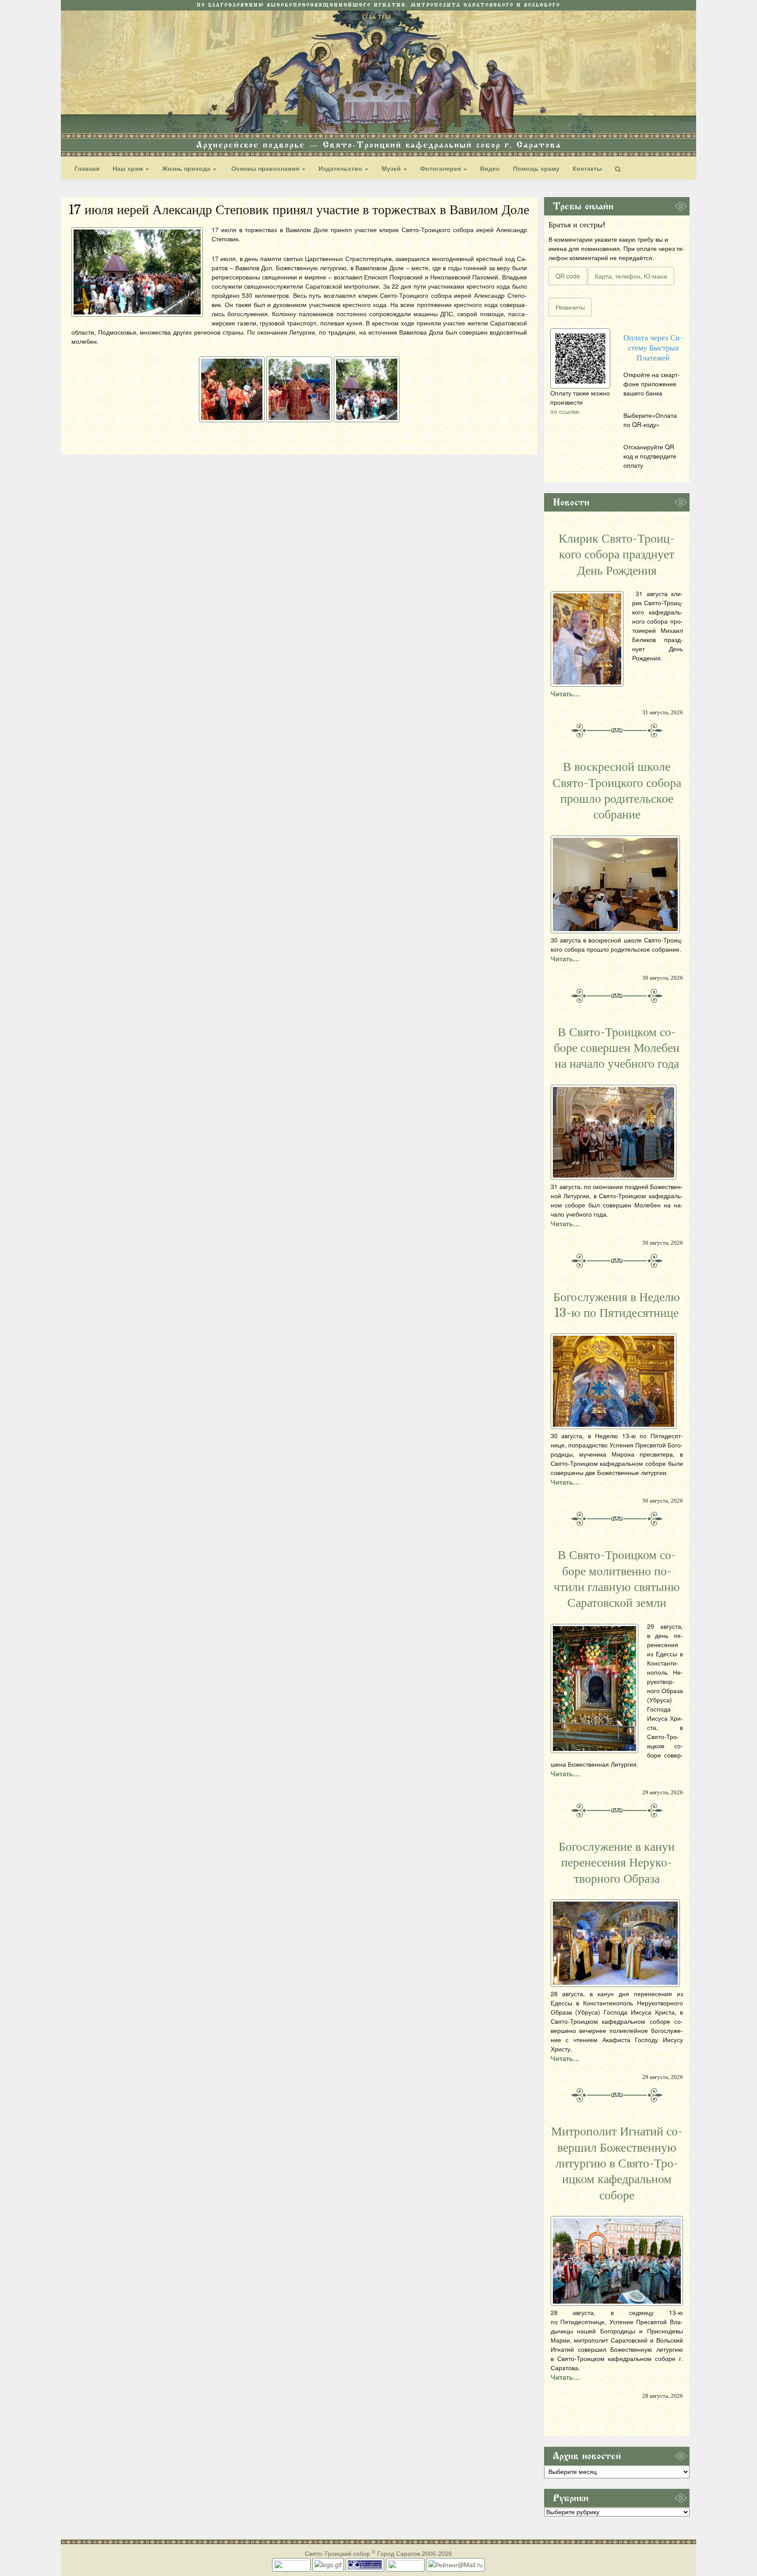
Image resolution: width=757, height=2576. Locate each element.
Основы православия (265, 168)
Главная (87, 168)
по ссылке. (566, 411)
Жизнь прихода (187, 168)
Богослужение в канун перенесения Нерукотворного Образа (617, 1863)
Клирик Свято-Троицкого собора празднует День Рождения (617, 555)
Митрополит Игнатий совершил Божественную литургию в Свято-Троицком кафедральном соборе (617, 2163)
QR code (568, 276)
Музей (392, 168)
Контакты (587, 168)
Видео (490, 168)
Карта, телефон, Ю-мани (631, 276)
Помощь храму (536, 168)
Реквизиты (570, 307)
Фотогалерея (441, 168)
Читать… (565, 694)
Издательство (341, 168)
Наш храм (129, 168)
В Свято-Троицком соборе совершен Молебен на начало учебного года (617, 1048)
